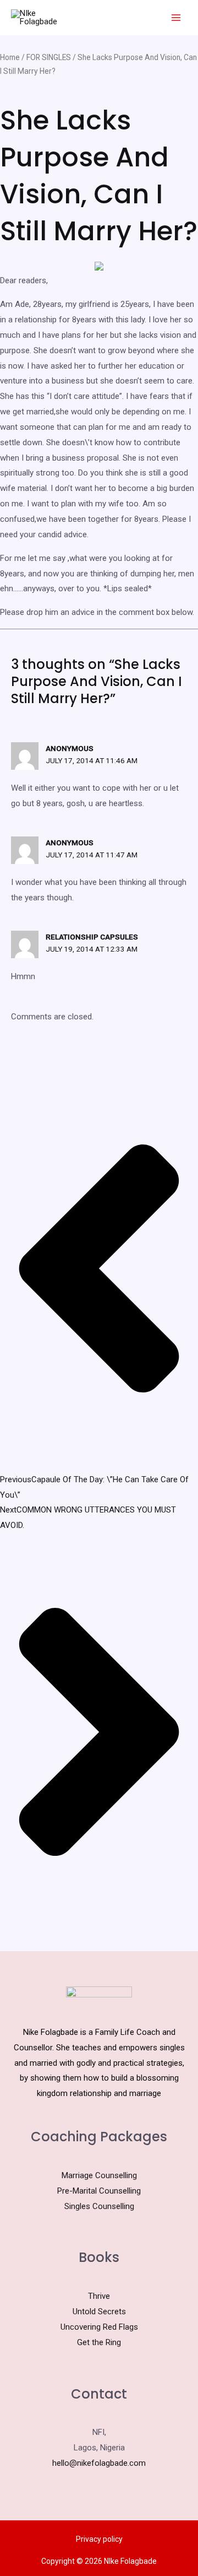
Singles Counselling (99, 2206)
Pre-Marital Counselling (99, 2191)
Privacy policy (99, 2539)
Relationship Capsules (92, 937)
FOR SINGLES (49, 57)
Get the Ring (99, 2342)
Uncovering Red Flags (99, 2327)
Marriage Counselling (99, 2175)
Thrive (99, 2296)
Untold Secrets (99, 2312)
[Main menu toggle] (176, 18)
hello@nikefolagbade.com (99, 2463)
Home (10, 57)
